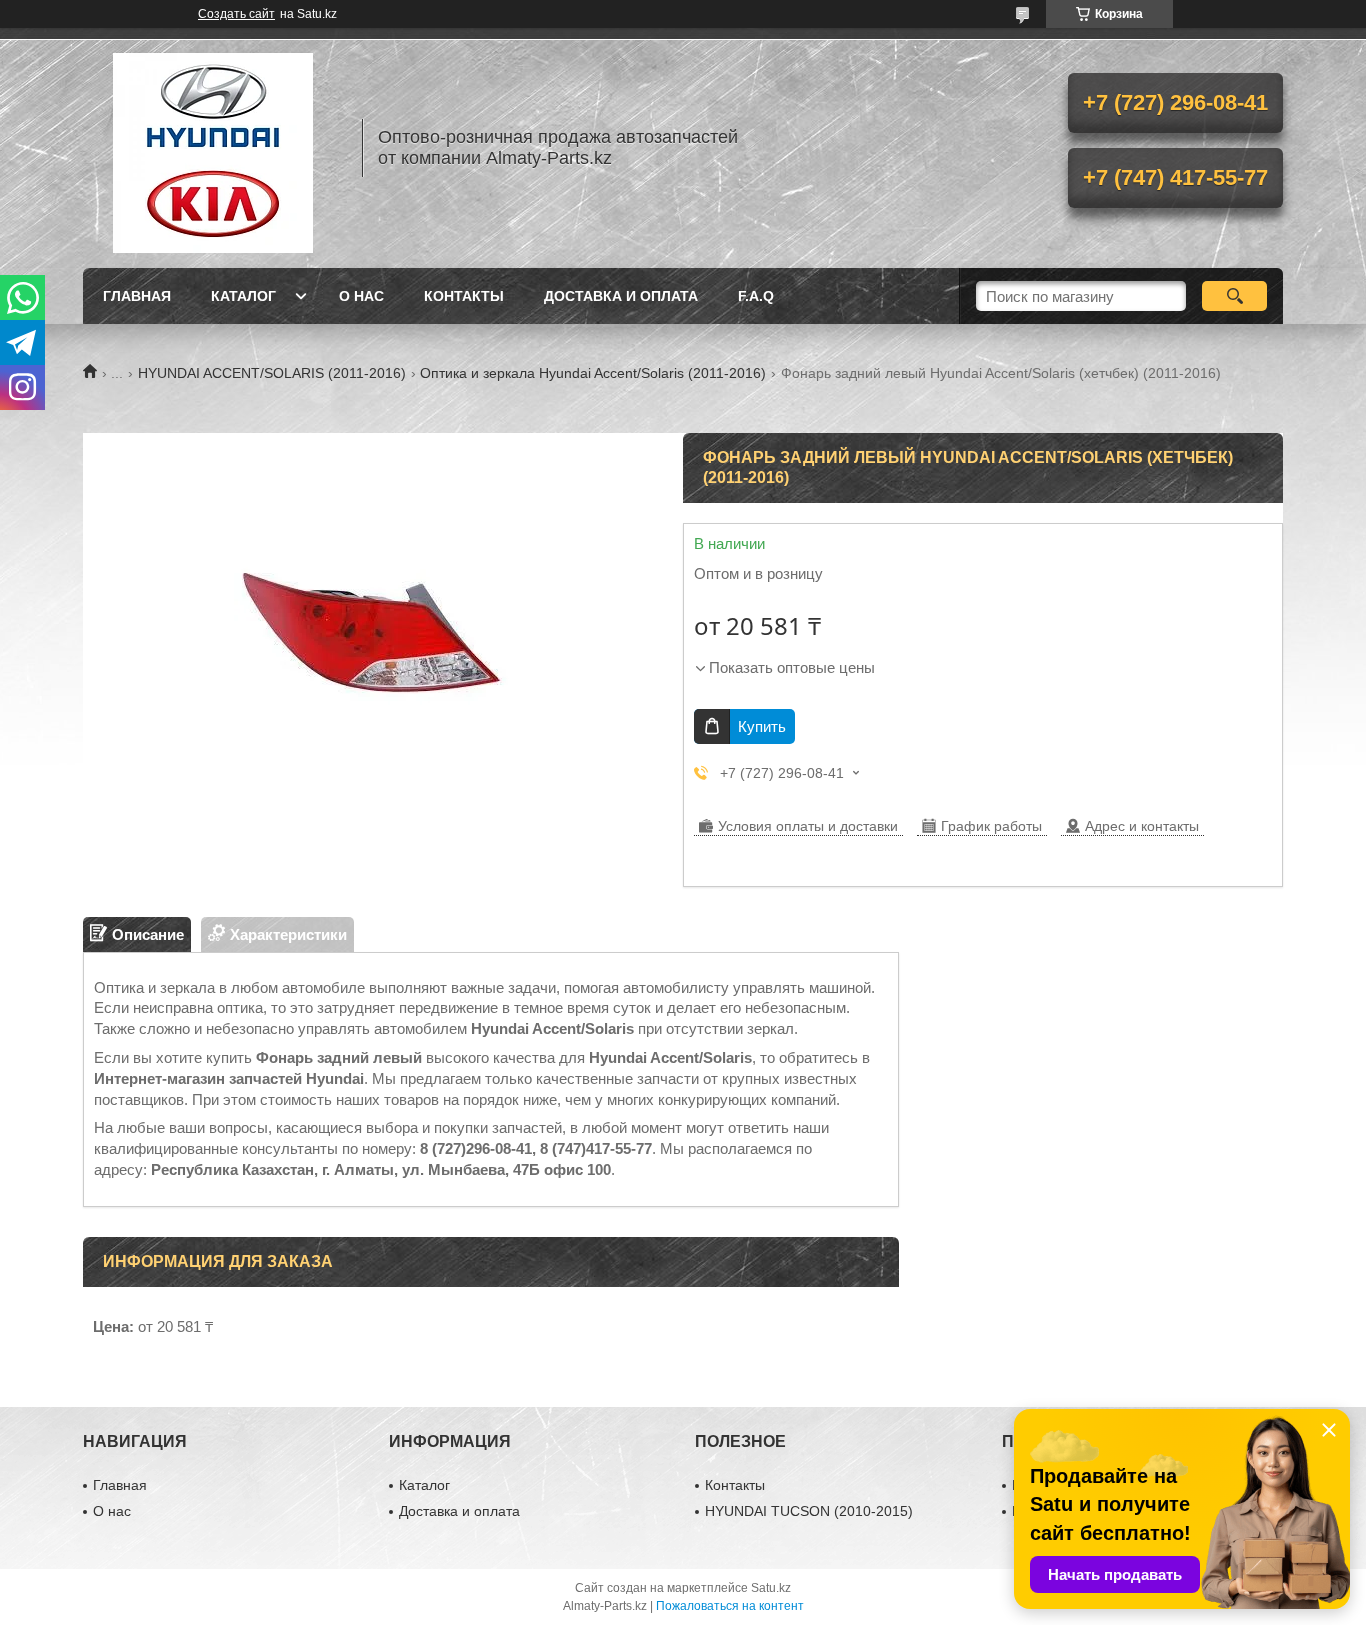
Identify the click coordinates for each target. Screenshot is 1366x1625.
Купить (762, 726)
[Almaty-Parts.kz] (213, 148)
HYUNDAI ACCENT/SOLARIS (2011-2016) (272, 373)
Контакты (464, 296)
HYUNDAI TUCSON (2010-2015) (809, 1511)
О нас (361, 296)
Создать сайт (236, 14)
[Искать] (1234, 296)
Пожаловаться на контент (730, 1606)
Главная (137, 296)
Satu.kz (771, 1588)
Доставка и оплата (621, 296)
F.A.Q (756, 296)
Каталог (243, 296)
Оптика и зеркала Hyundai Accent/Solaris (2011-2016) (593, 373)
